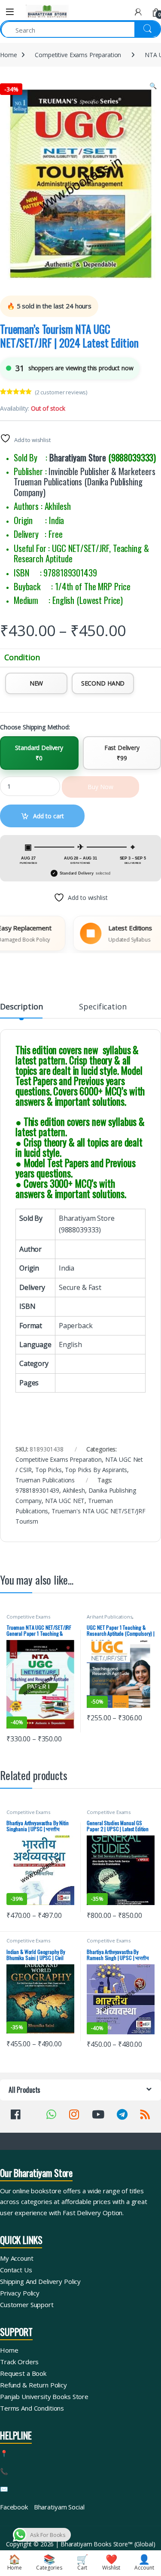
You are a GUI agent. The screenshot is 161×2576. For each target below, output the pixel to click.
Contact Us (16, 2270)
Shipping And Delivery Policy (40, 2281)
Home (8, 55)
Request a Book (23, 2373)
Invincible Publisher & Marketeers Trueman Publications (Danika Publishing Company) (85, 482)
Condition (22, 657)
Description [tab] (21, 1007)
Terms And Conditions (32, 2408)
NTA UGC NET (65, 1501)
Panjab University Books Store (44, 2396)
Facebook (14, 2507)
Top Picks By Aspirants (96, 1470)
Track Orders (19, 2362)
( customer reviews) (61, 392)
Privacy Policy (20, 2293)
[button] (153, 86)
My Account (17, 2258)
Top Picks (49, 1470)
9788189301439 (37, 1490)
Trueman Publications (45, 1480)
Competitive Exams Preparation (78, 55)
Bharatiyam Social (59, 2507)
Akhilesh (74, 1490)
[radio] (36, 683)
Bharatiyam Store (78, 457)
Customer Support (27, 2305)
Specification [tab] (103, 1007)
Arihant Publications (109, 1617)
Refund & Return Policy (33, 2385)
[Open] (10, 12)
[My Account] (138, 12)
